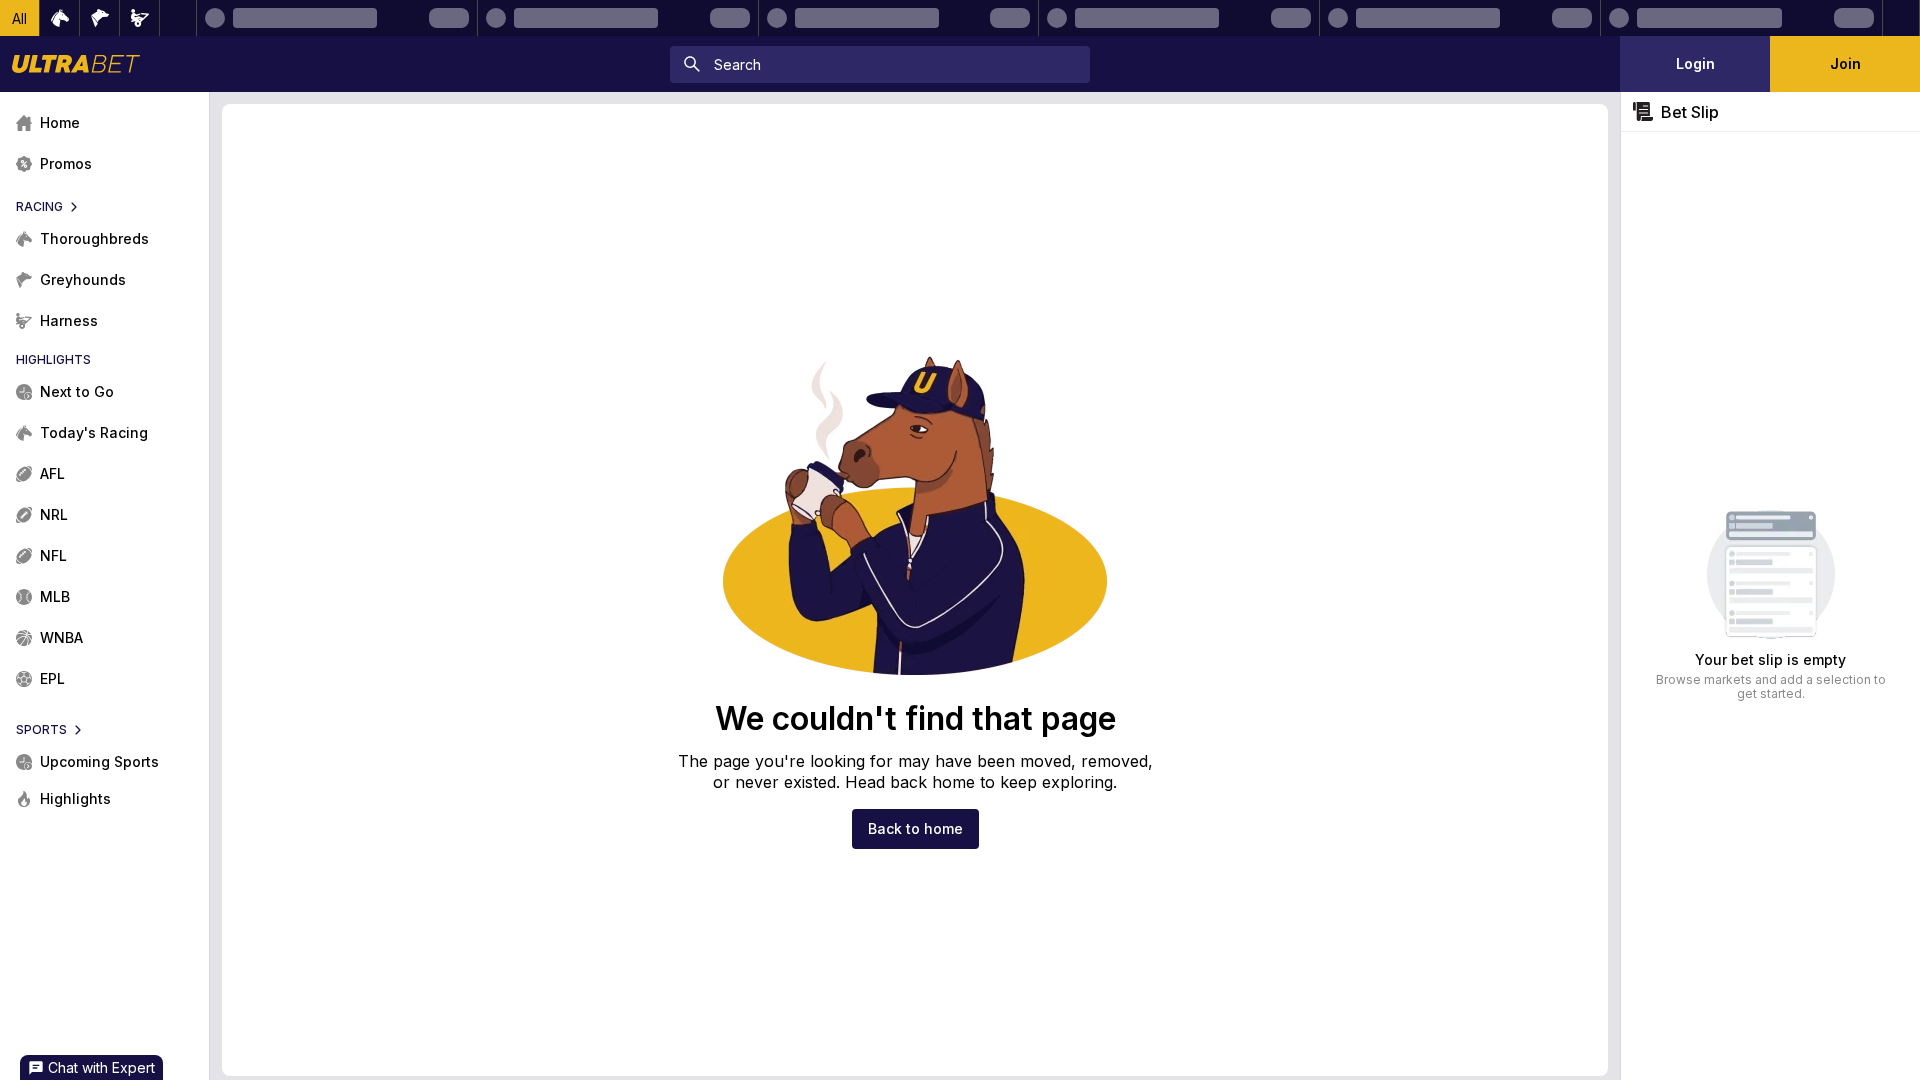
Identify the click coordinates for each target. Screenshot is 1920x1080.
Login (1695, 63)
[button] (20, 18)
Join (1845, 63)
